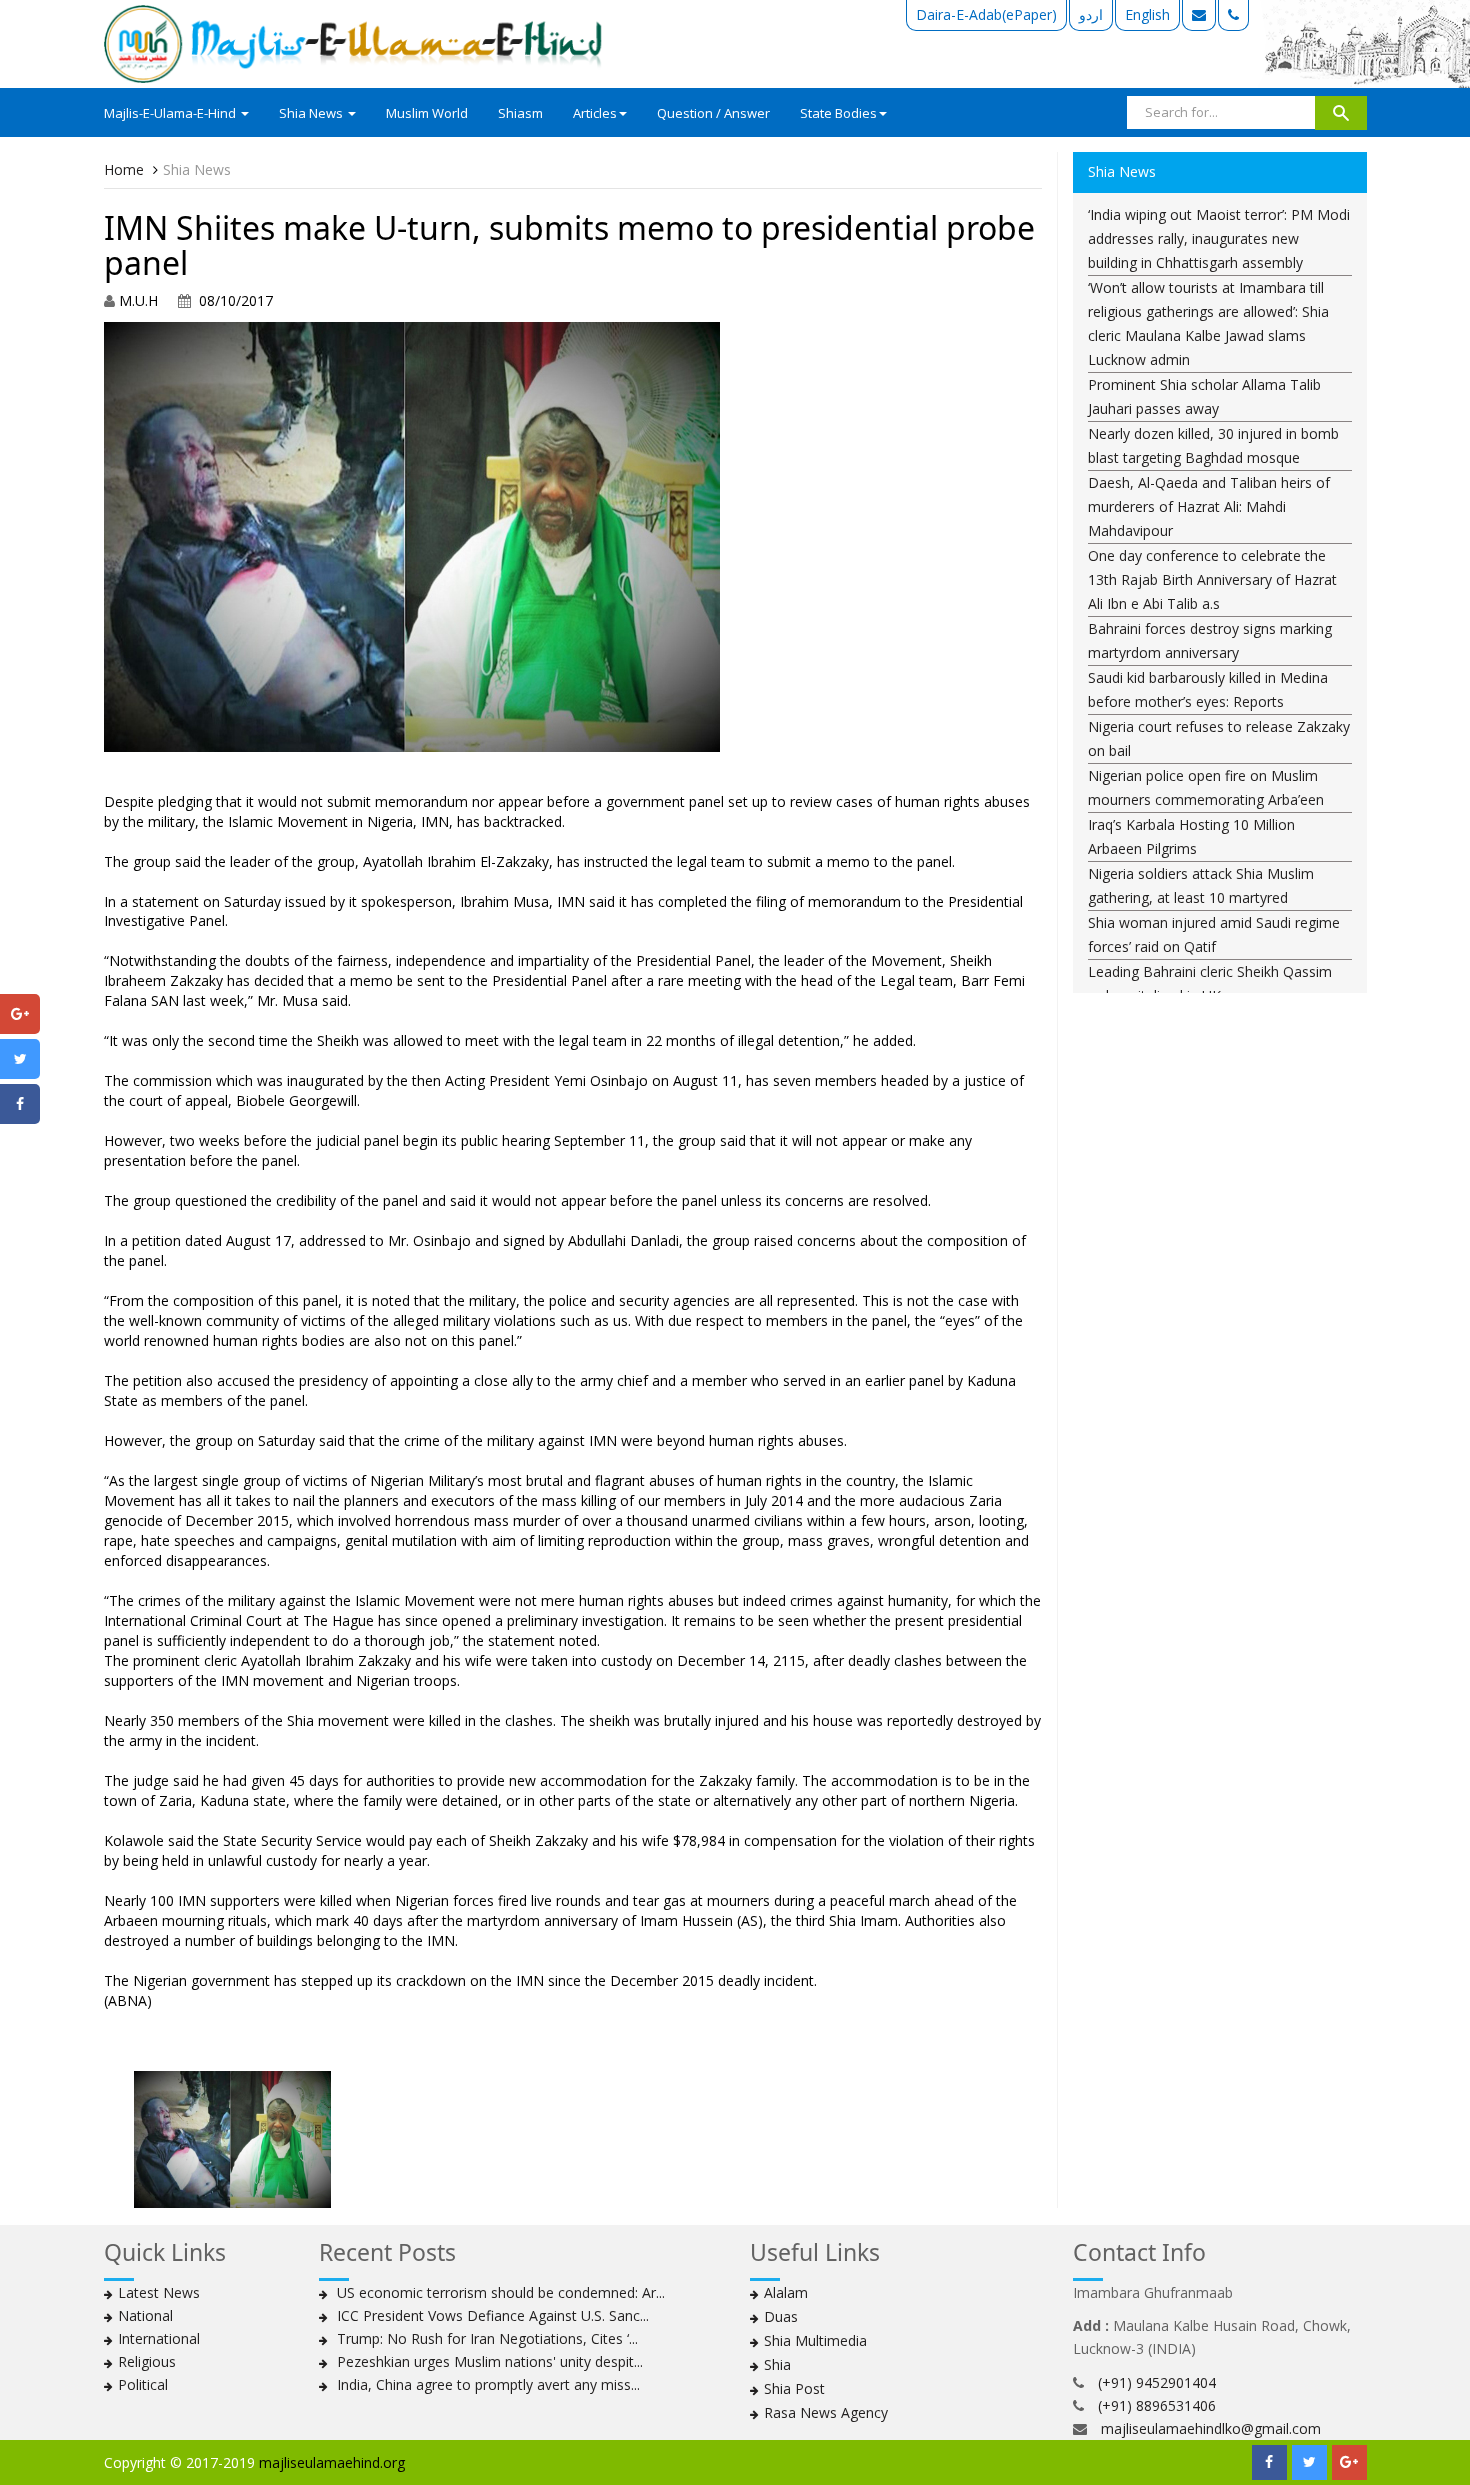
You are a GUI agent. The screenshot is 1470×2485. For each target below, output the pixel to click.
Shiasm (520, 113)
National (145, 2315)
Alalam (786, 2292)
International (159, 2338)
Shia (777, 2364)
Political (143, 2384)
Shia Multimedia (815, 2340)
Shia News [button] (312, 113)
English (1147, 14)
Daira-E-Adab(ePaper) (986, 14)
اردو (1091, 14)
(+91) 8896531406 (1157, 2405)
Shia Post (794, 2388)
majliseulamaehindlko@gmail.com (1211, 2428)
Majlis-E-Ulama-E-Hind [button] (171, 113)
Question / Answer (713, 113)
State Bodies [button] (838, 113)
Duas (781, 2316)
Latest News (159, 2292)
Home (124, 169)
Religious (147, 2361)
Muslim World (427, 113)
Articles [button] (595, 113)
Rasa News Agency (826, 2412)
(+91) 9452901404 (1157, 2382)
